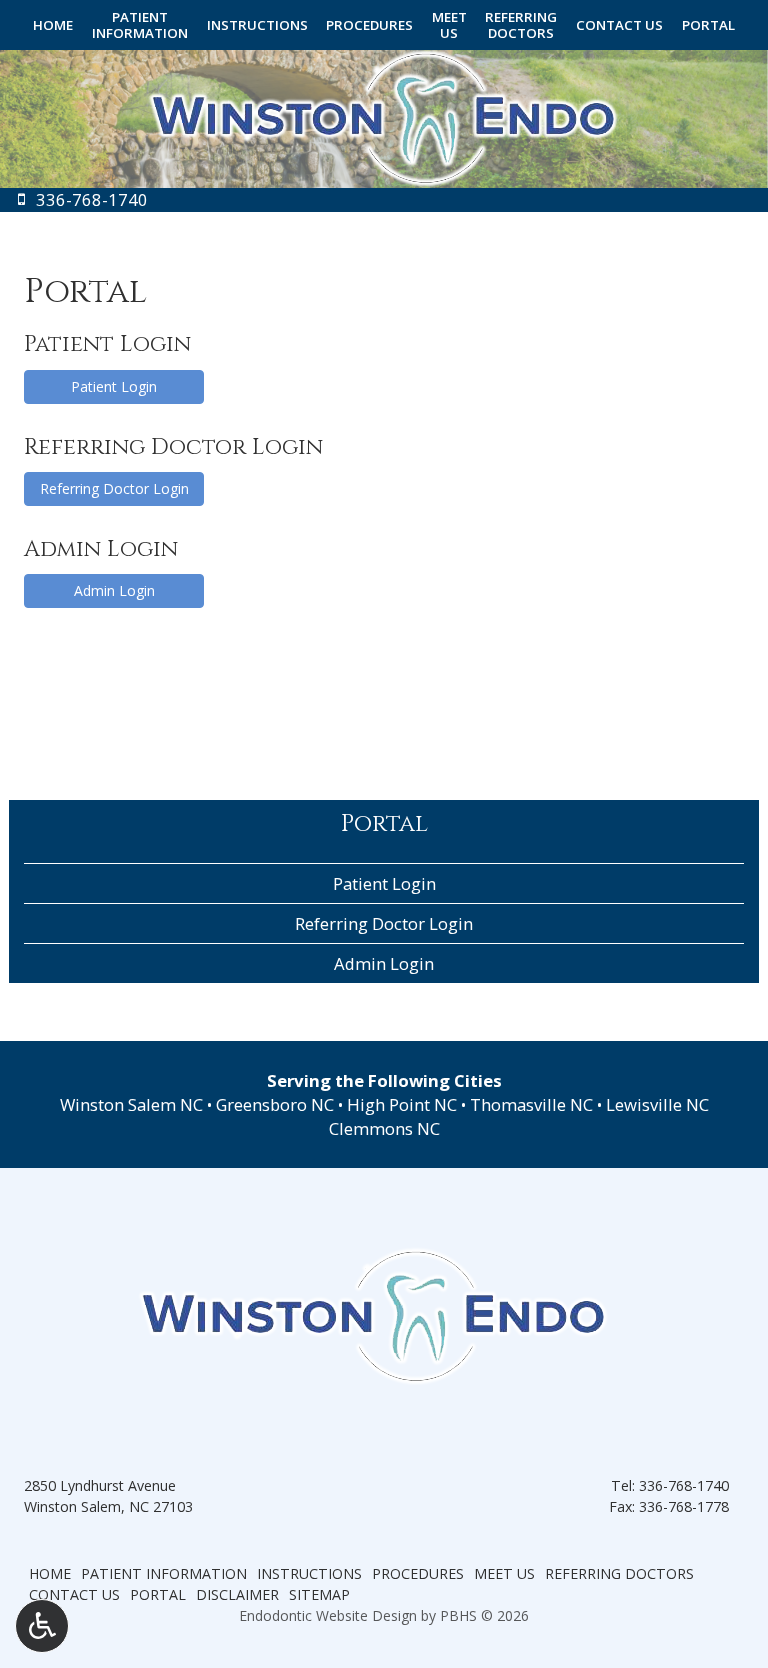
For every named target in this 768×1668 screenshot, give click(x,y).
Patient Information (164, 1573)
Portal (708, 25)
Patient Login (114, 386)
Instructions (257, 25)
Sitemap (319, 1594)
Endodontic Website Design (328, 1615)
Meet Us (504, 1573)
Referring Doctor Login (114, 488)
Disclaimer (237, 1594)
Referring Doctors (619, 1573)
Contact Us (619, 25)
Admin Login (114, 590)
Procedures (369, 25)
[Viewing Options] (42, 1626)
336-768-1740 (684, 1485)
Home (53, 25)
